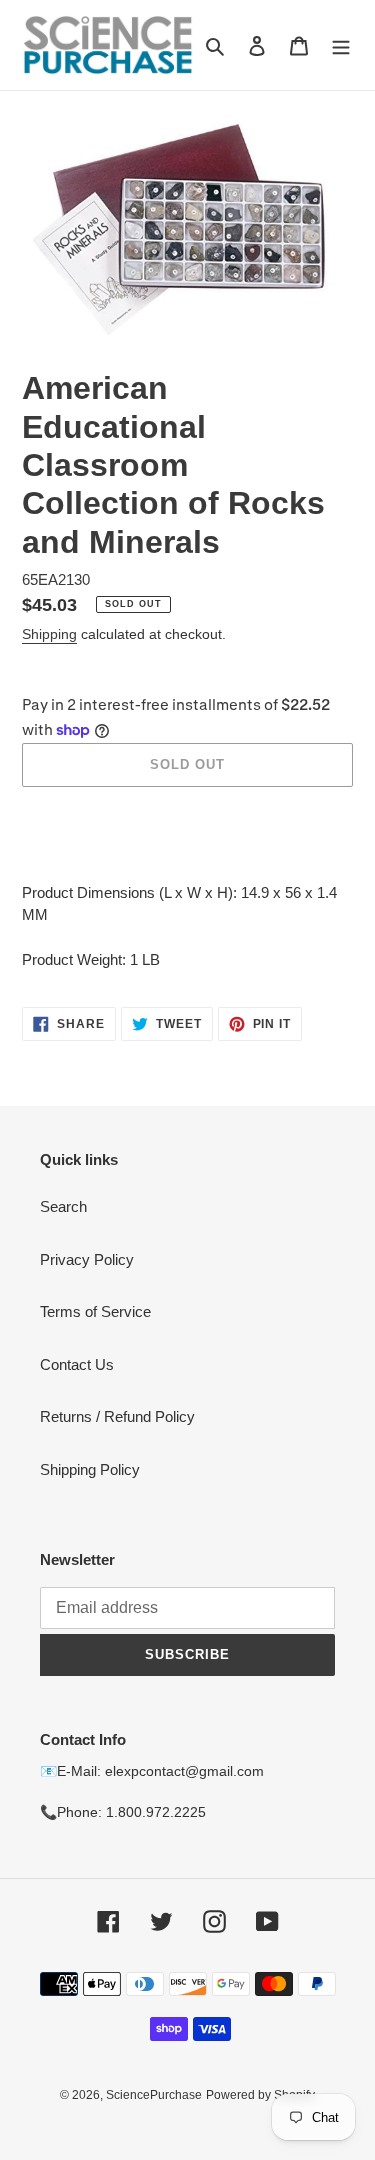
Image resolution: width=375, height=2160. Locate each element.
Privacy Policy (87, 1259)
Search (63, 1206)
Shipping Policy (90, 1469)
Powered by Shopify (260, 2095)
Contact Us (77, 1364)
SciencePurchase (154, 2095)
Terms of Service (95, 1311)
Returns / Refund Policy (117, 1416)
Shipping (49, 634)
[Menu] (341, 45)
